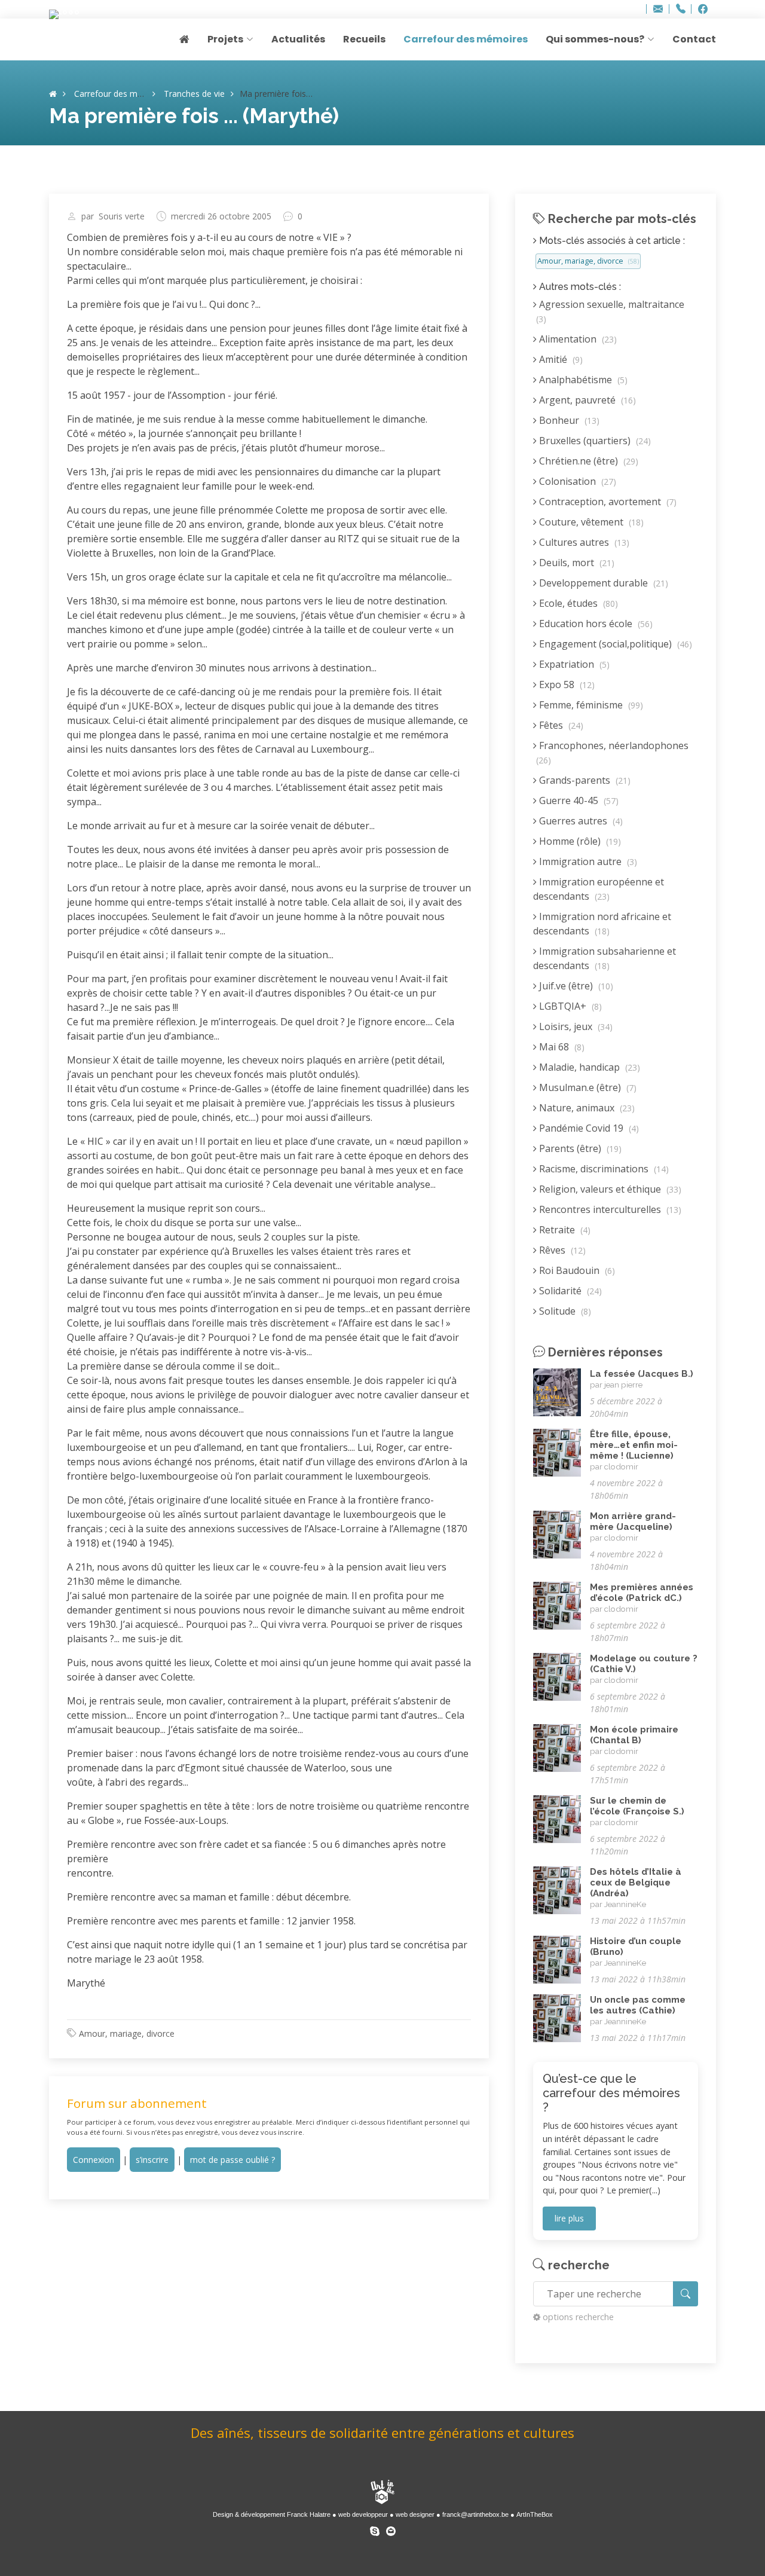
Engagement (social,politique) (614, 644)
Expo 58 (566, 685)
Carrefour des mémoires (466, 39)
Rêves (561, 1250)
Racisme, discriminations (603, 1169)
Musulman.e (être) (587, 1087)
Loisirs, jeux (575, 1026)
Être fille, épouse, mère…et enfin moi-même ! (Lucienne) (634, 1445)
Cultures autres (583, 542)
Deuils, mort (576, 563)
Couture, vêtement (590, 522)
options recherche (578, 2317)
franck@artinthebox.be (475, 2514)
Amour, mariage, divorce (127, 2033)
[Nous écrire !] (391, 2529)
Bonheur (568, 420)
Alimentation (577, 339)
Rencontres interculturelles (609, 1209)
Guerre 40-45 (578, 800)
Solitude (564, 1311)
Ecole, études (577, 603)
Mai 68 (561, 1047)
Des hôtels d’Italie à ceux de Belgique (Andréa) (636, 1883)
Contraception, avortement (607, 502)
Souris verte (122, 216)
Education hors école (595, 624)
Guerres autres (580, 821)
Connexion (94, 2160)
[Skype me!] (375, 2529)
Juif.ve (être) (575, 986)
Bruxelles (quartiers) (594, 441)
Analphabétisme (582, 380)
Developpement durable (602, 583)
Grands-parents (584, 780)
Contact (694, 39)
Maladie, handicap (588, 1067)
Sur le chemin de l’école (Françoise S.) (637, 1806)
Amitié (560, 359)
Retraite (564, 1230)
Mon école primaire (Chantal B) (634, 1735)
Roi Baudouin (576, 1270)
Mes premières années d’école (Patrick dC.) (642, 1593)
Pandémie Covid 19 (588, 1128)
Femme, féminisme (590, 705)
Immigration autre (587, 861)
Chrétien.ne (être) (587, 461)
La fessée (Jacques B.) (642, 1374)
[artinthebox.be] (382, 2493)
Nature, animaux (586, 1108)
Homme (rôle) (579, 841)
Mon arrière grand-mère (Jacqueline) (633, 1521)
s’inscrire (152, 2160)
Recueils (364, 39)
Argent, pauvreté (586, 400)
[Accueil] (53, 94)
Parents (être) (579, 1148)
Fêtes (560, 725)
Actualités (298, 39)
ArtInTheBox (535, 2514)
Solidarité (569, 1291)
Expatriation (573, 664)
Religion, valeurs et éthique (609, 1189)
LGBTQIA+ (569, 1006)
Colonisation (576, 481)
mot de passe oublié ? (232, 2160)
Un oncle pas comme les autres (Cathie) (638, 2005)
